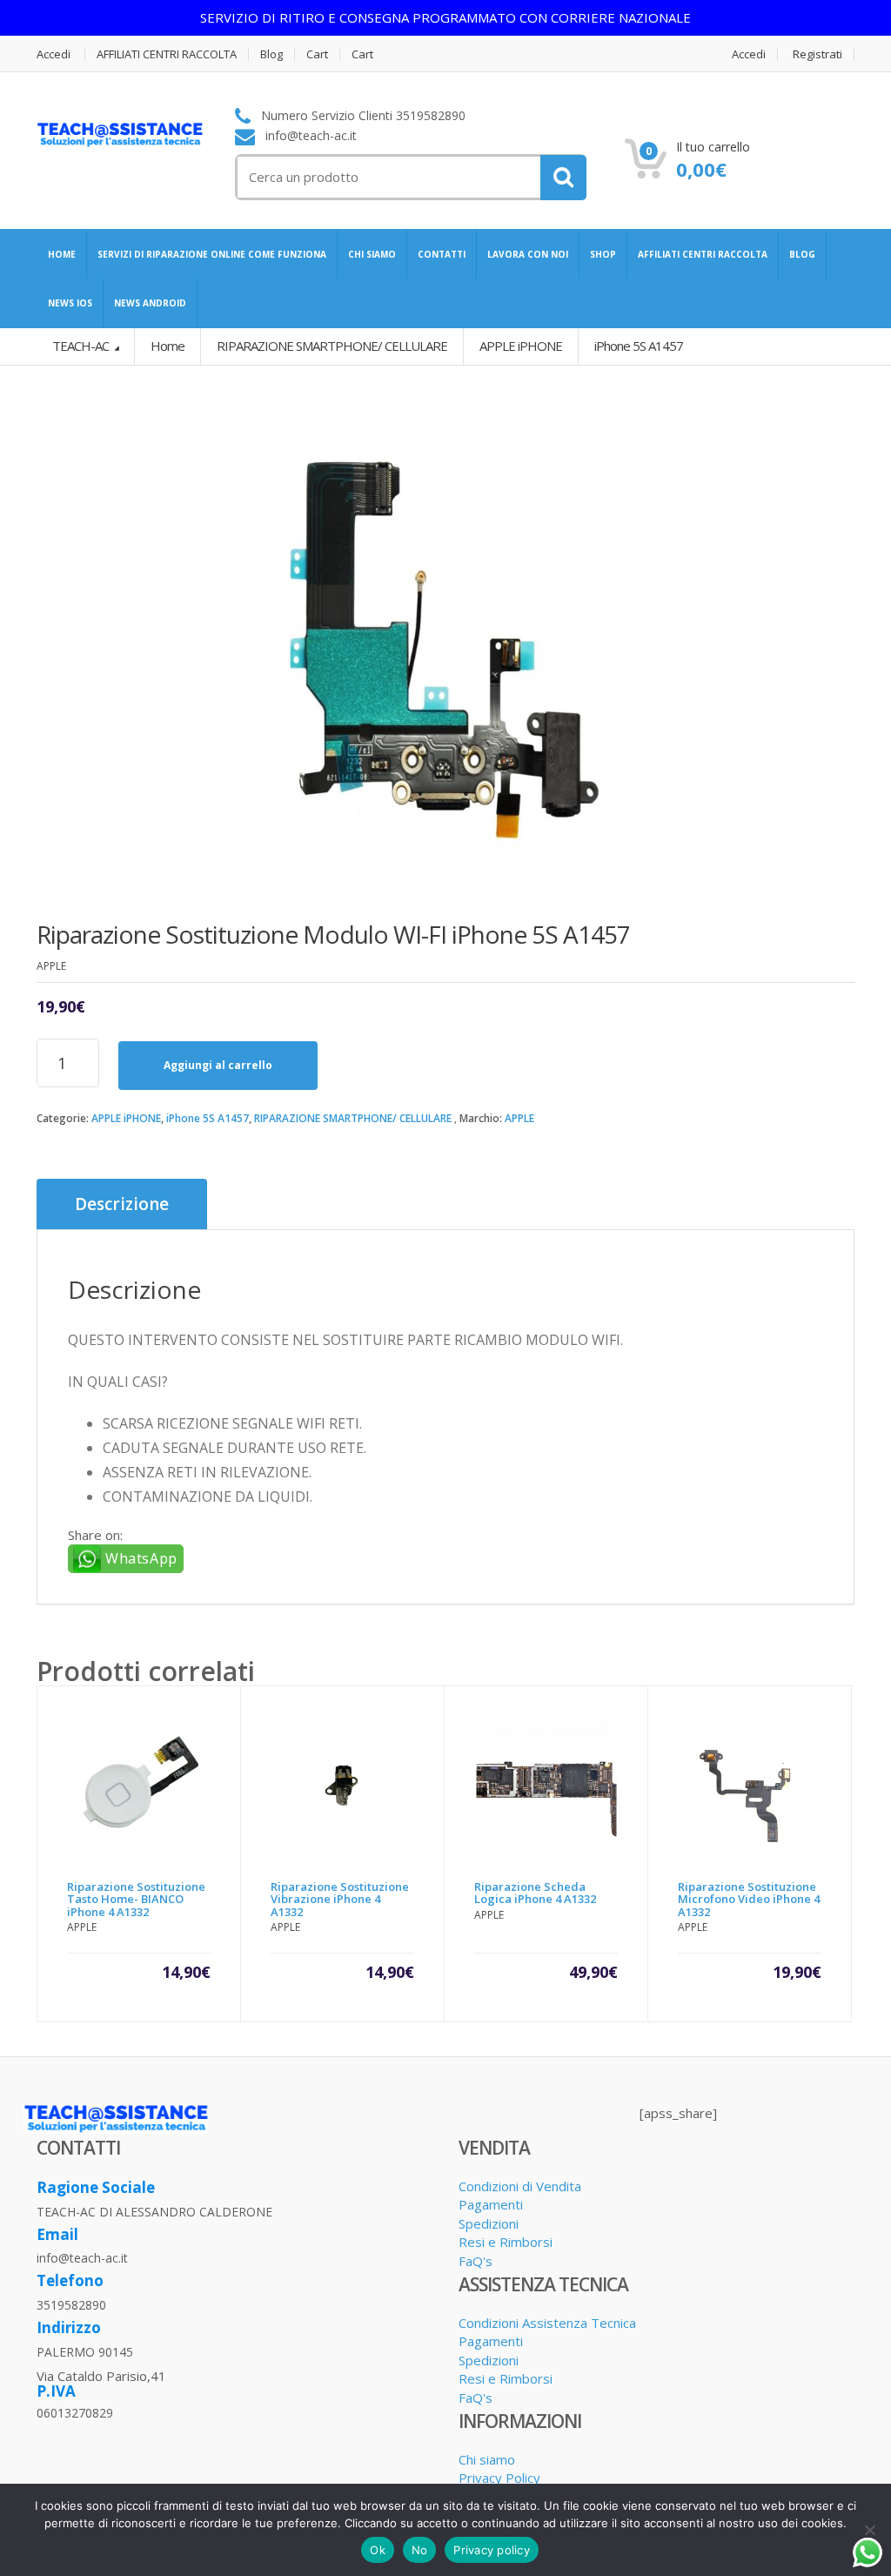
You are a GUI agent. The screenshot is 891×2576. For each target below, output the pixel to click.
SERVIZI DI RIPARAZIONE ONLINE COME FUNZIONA (212, 254)
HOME (62, 254)
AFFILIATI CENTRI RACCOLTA (167, 54)
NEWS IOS (70, 303)
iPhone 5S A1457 (208, 1118)
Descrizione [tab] (122, 1204)
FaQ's (476, 2261)
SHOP (603, 254)
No (420, 2550)
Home (167, 346)
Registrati (817, 54)
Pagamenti (491, 2204)
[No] (869, 2530)
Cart (317, 54)
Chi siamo (487, 2459)
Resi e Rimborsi (506, 2242)
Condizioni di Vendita (520, 2186)
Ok (378, 2550)
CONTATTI (442, 254)
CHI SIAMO (372, 254)
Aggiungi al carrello (218, 1065)
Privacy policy (492, 2550)
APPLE (519, 1118)
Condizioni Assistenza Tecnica (547, 2323)
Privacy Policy (499, 2478)
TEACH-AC (82, 346)
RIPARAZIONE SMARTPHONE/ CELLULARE (353, 1118)
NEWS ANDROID (150, 303)
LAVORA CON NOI (528, 254)
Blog (271, 54)
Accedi (54, 54)
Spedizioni (489, 2223)
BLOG (802, 254)
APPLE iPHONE (126, 1118)
